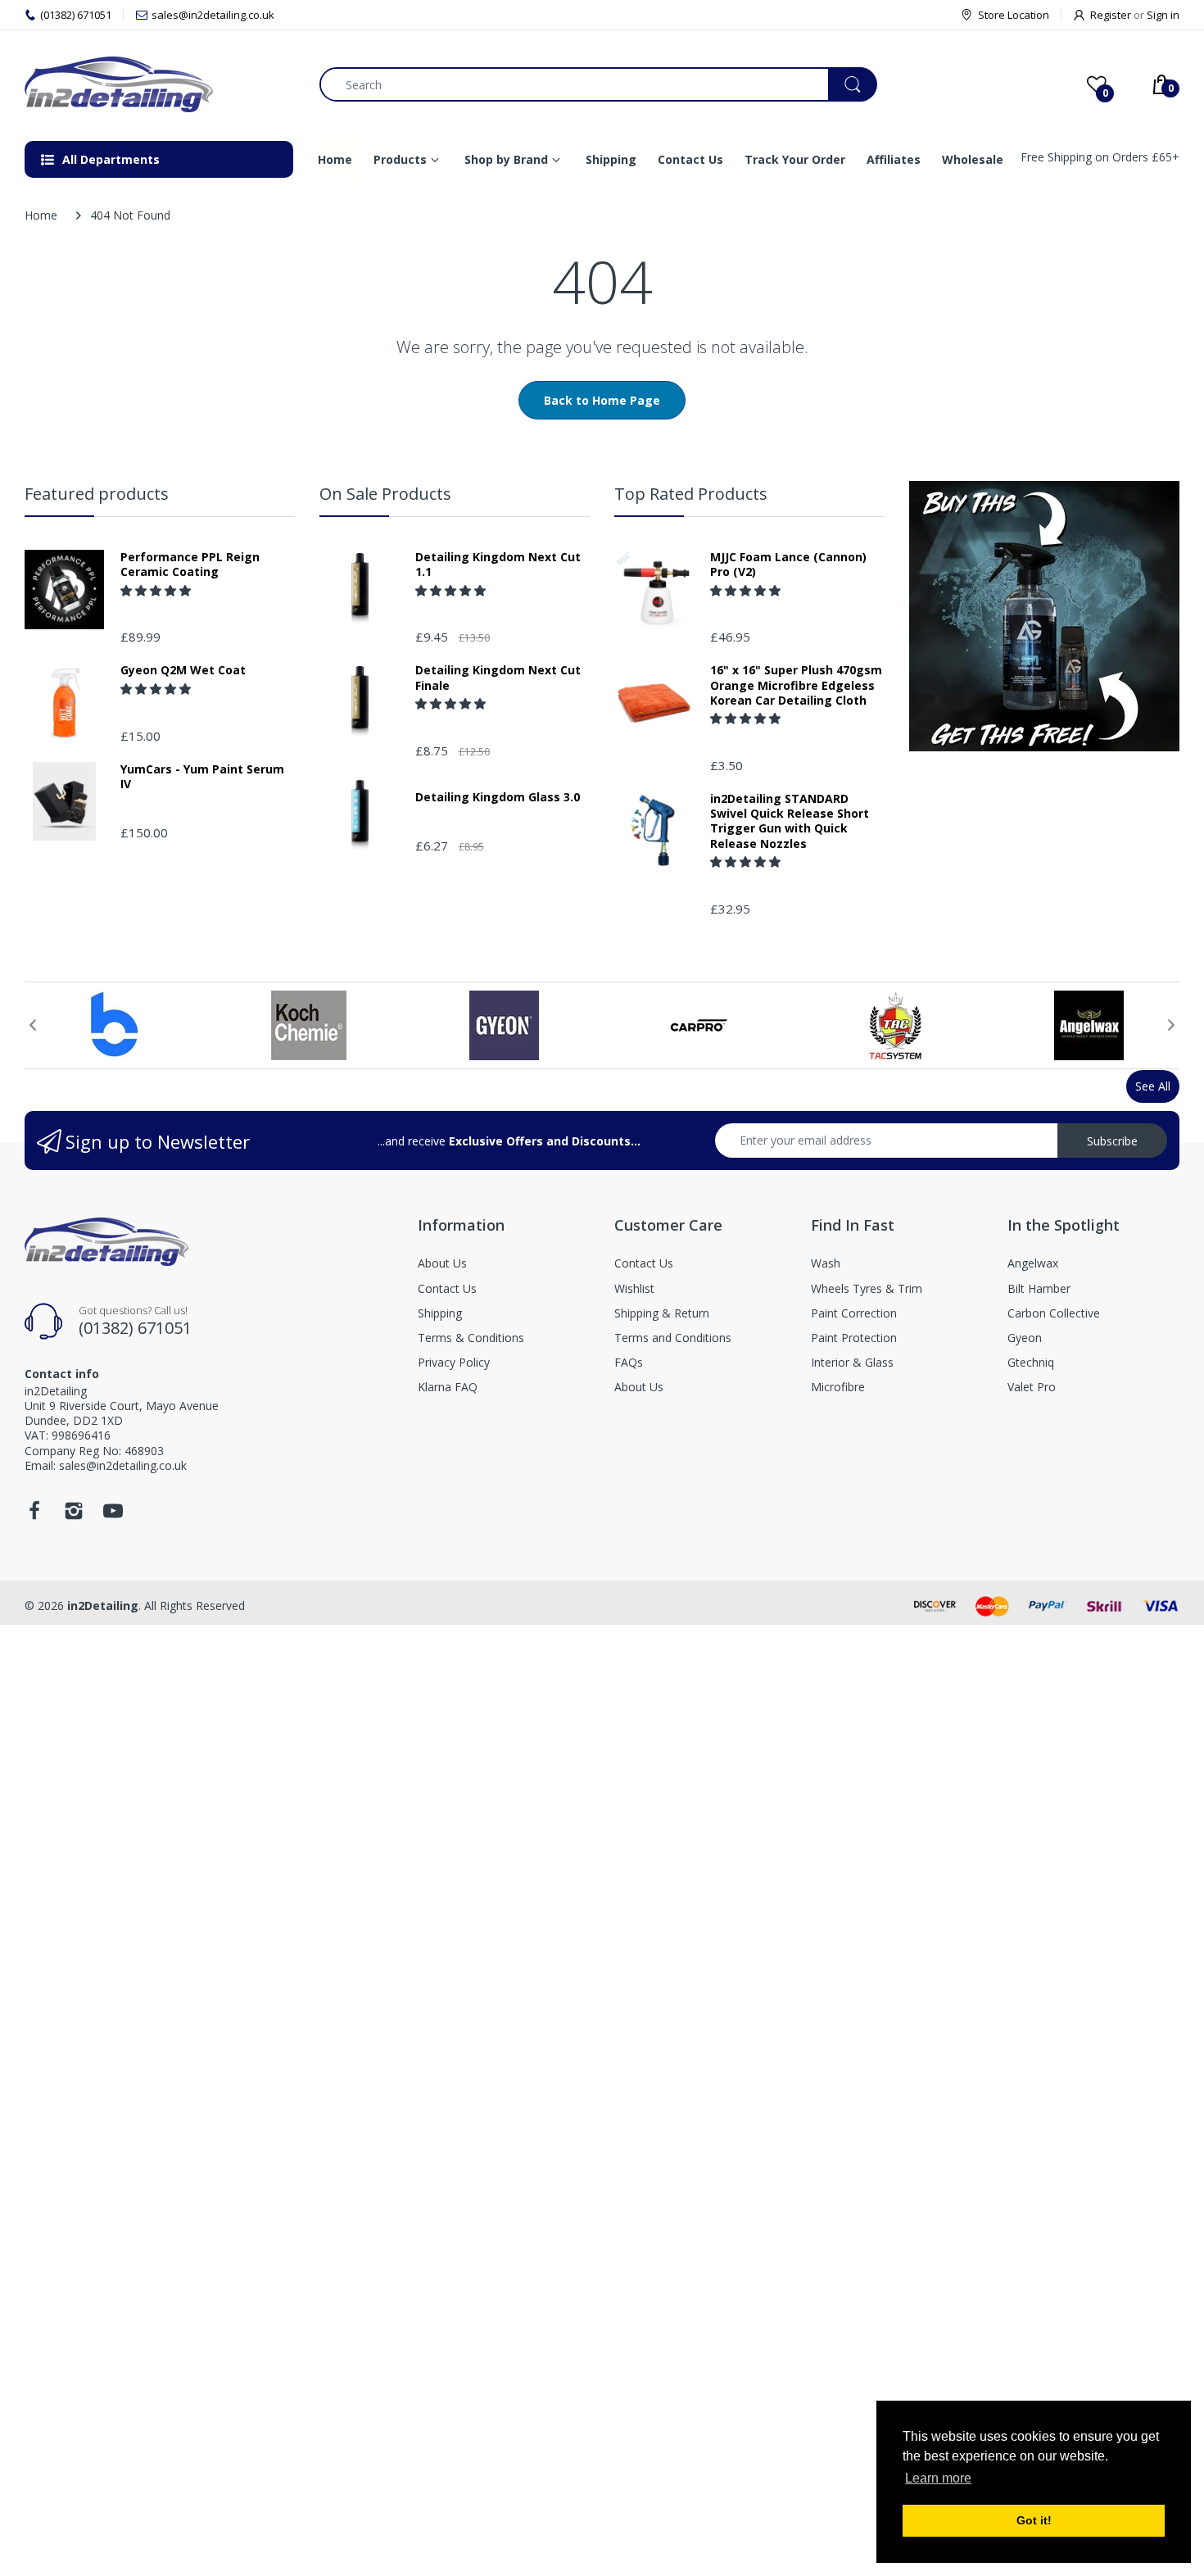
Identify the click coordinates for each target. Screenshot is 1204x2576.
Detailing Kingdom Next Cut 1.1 (498, 565)
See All (1153, 1086)
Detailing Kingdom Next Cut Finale (498, 678)
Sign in (1163, 15)
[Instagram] (74, 1515)
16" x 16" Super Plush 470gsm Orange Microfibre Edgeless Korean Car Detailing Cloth (796, 685)
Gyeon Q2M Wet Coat (183, 670)
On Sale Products (385, 494)
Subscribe (1112, 1141)
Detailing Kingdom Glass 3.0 (498, 797)
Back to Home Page (602, 400)
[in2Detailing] (160, 84)
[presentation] (33, 1025)
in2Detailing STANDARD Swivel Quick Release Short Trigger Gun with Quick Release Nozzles (790, 821)
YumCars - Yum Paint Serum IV (202, 777)
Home (41, 215)
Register (1111, 15)
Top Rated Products (691, 494)
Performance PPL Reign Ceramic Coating (190, 565)
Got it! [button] (1034, 2520)
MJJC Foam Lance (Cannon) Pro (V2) (788, 565)
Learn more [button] (938, 2478)
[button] (157, 590)
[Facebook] (34, 1515)
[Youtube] (113, 1515)
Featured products (97, 494)
